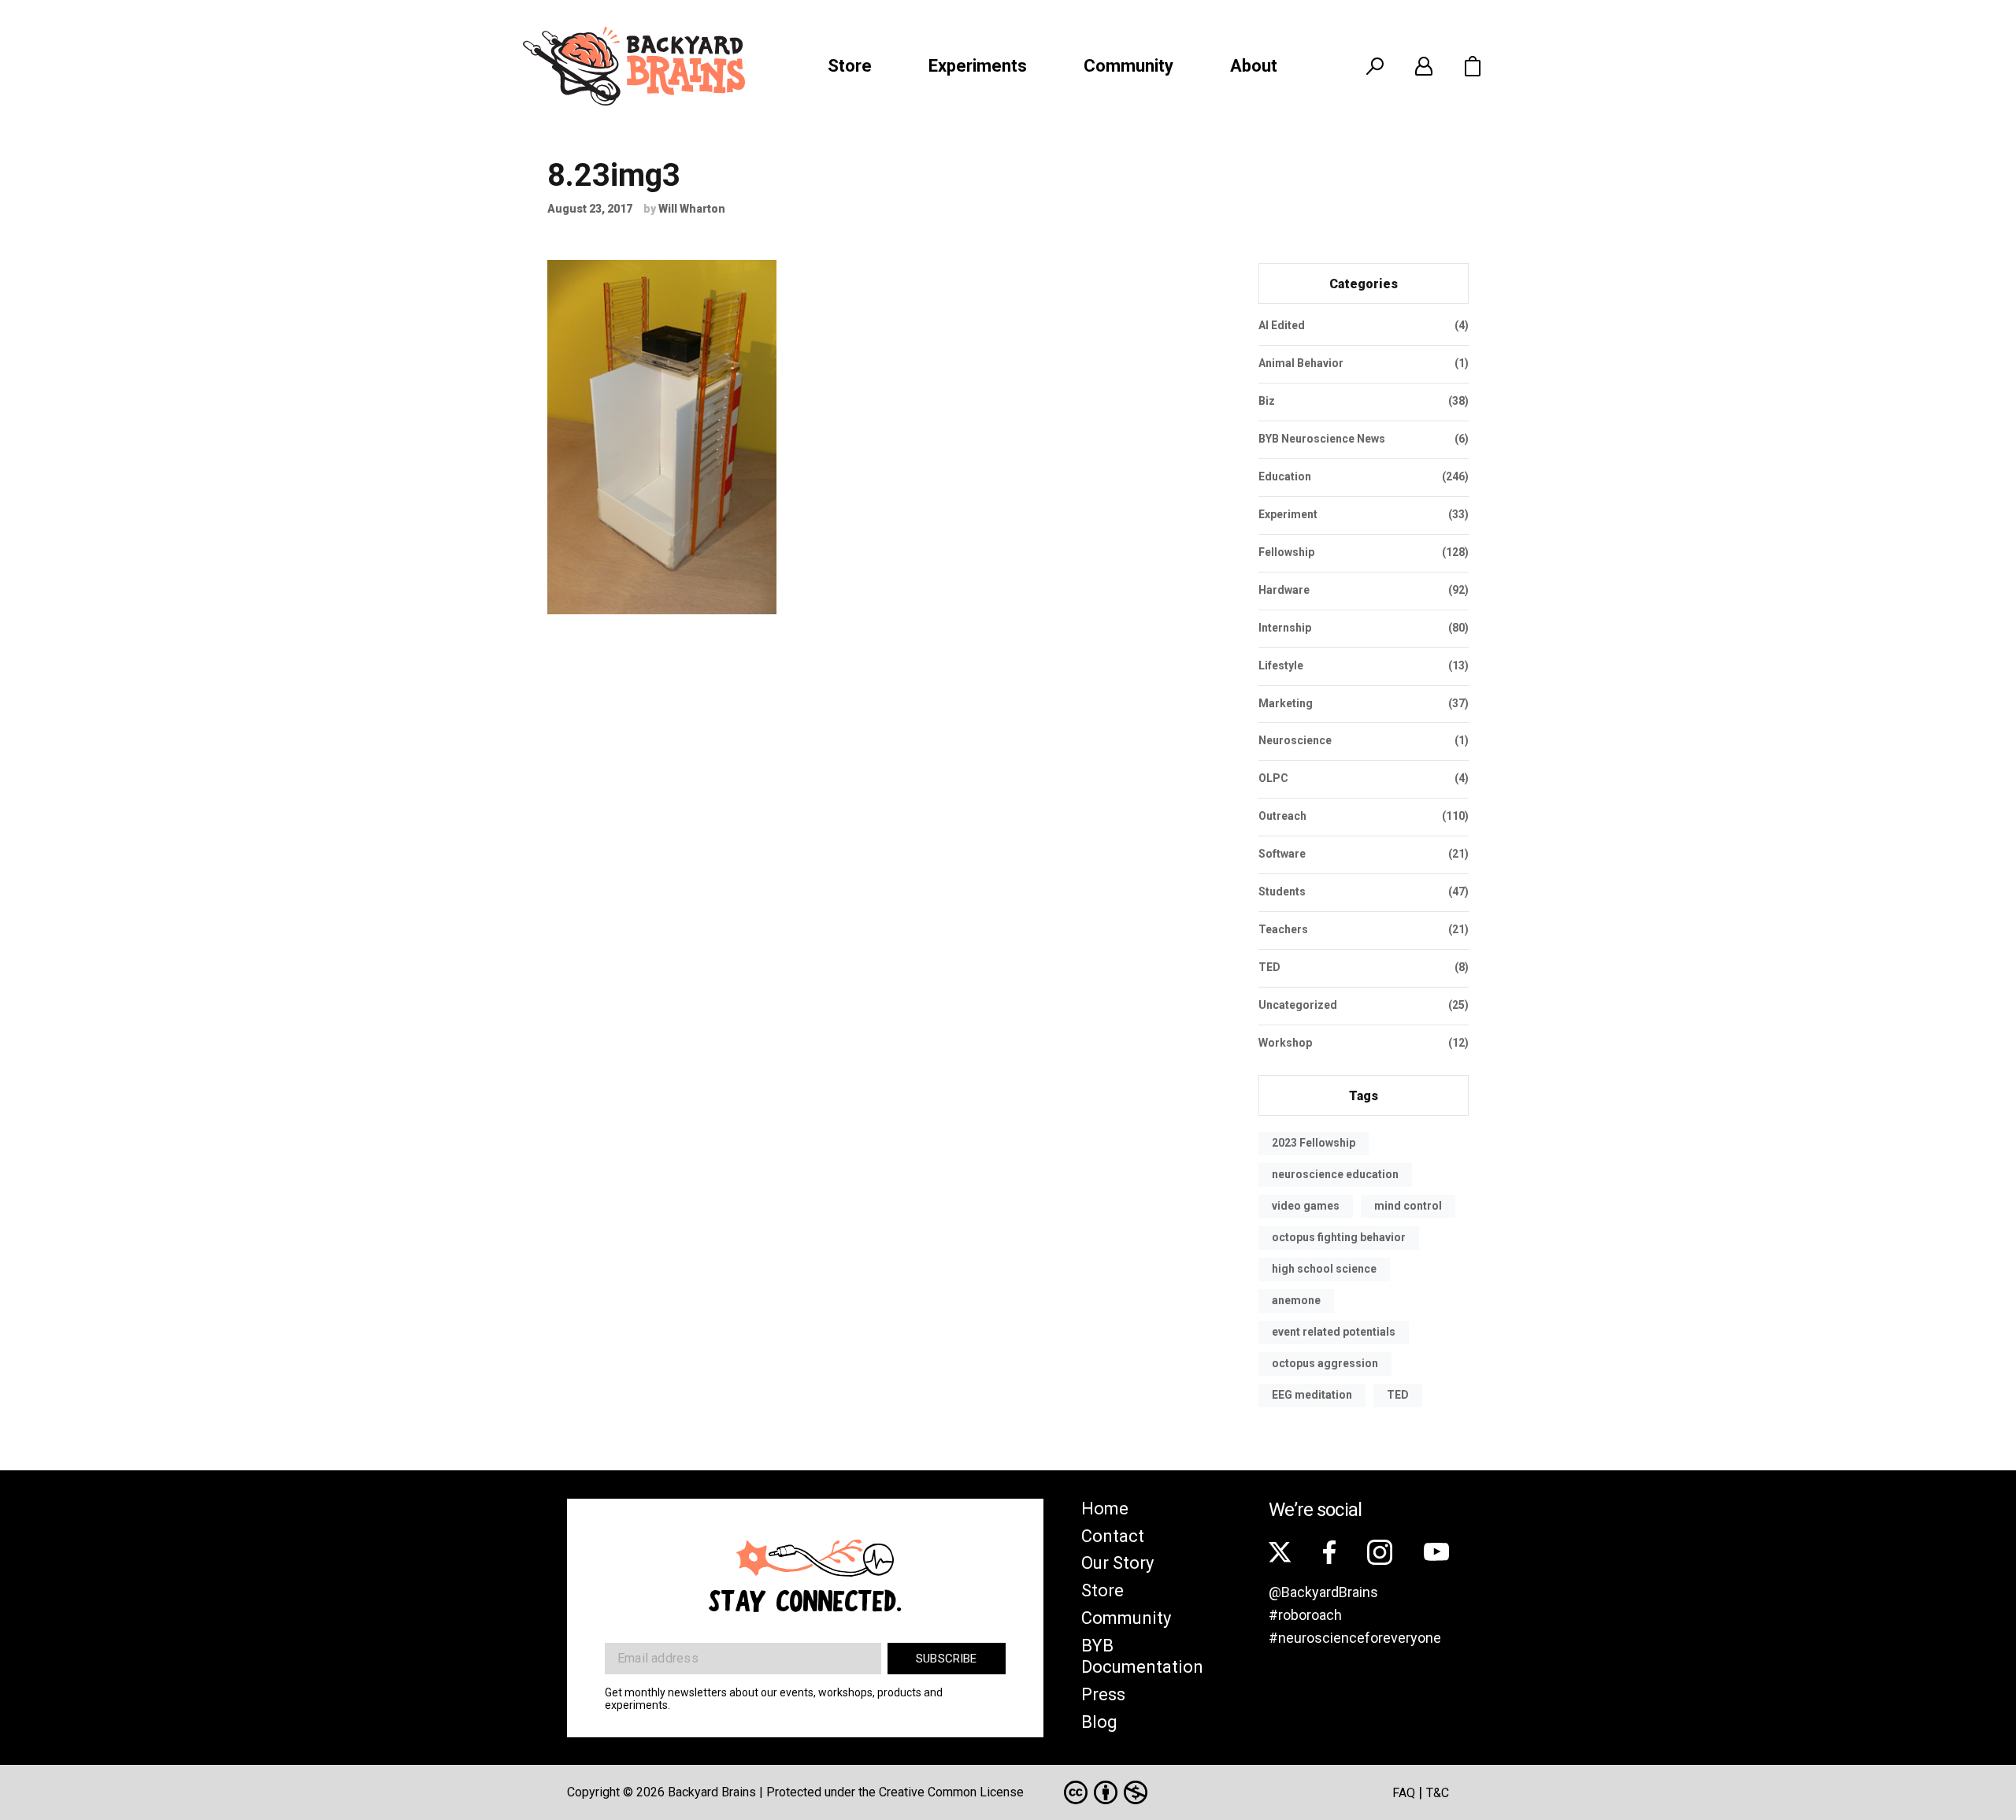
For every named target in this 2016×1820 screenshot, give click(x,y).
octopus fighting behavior (1339, 1237)
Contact (1113, 1536)
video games (1306, 1206)
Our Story (1117, 1563)
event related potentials (1334, 1332)
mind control (1408, 1206)
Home (1105, 1509)
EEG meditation (1312, 1395)
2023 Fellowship (1314, 1143)
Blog (1099, 1722)
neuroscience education (1335, 1174)
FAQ (1404, 1793)
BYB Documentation (1142, 1656)
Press (1103, 1694)
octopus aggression (1325, 1363)
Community (1128, 66)
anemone (1296, 1300)
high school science (1324, 1269)
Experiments (978, 66)
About (1254, 66)
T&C (1438, 1793)
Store (850, 66)
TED (1398, 1395)
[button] (1473, 66)
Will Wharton (692, 209)
